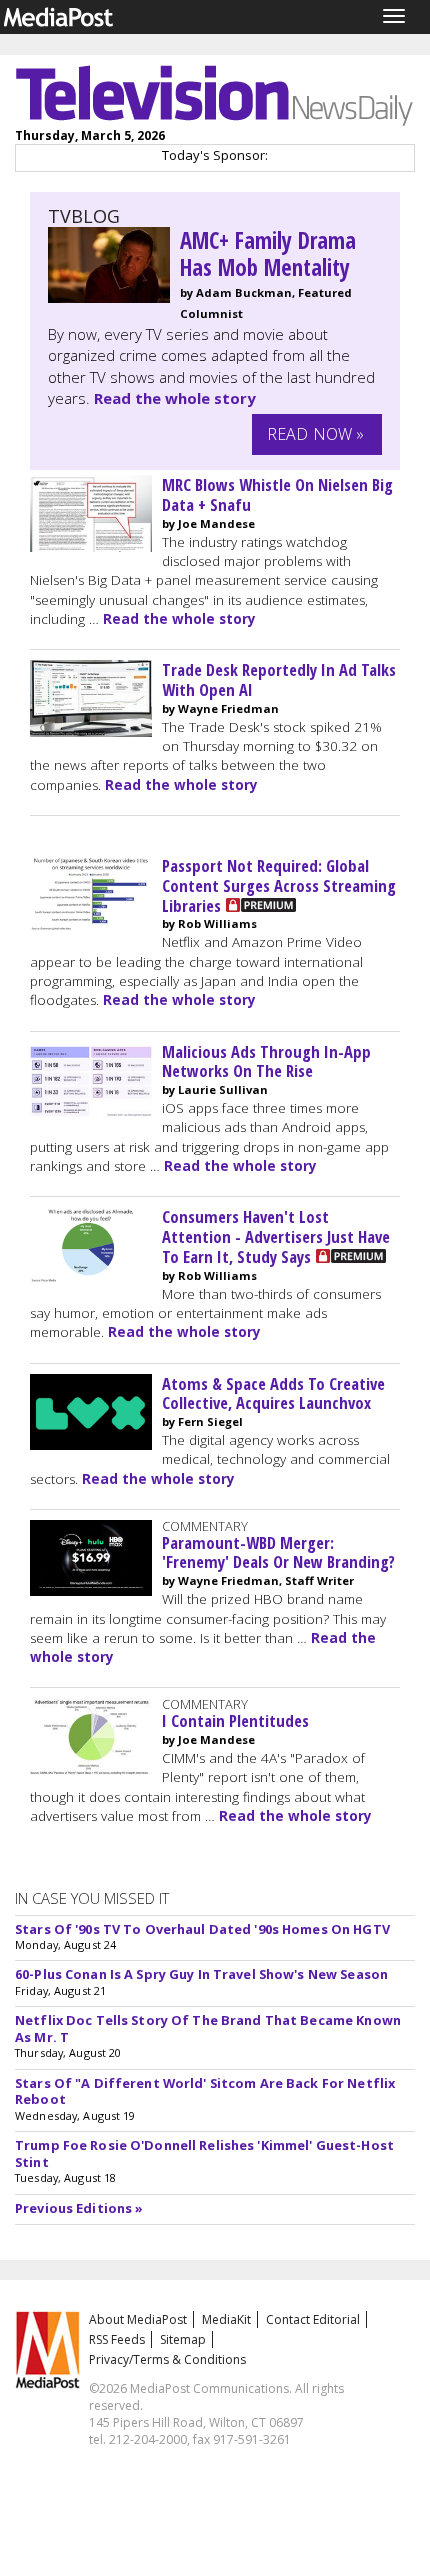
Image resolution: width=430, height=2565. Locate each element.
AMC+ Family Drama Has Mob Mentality (268, 254)
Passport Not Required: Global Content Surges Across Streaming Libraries (279, 885)
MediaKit (226, 2319)
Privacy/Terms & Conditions (167, 2359)
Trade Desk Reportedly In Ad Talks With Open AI (279, 679)
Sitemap (183, 2339)
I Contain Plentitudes (235, 1720)
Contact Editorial (313, 2319)
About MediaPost (138, 2319)
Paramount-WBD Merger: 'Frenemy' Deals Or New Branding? (278, 1552)
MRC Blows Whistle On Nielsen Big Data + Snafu (277, 494)
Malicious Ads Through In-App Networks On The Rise (266, 1061)
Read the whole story (175, 398)
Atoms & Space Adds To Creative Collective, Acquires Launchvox (273, 1393)
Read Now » (316, 434)
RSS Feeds (117, 2339)
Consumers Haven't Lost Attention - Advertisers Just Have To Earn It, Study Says (276, 1236)
